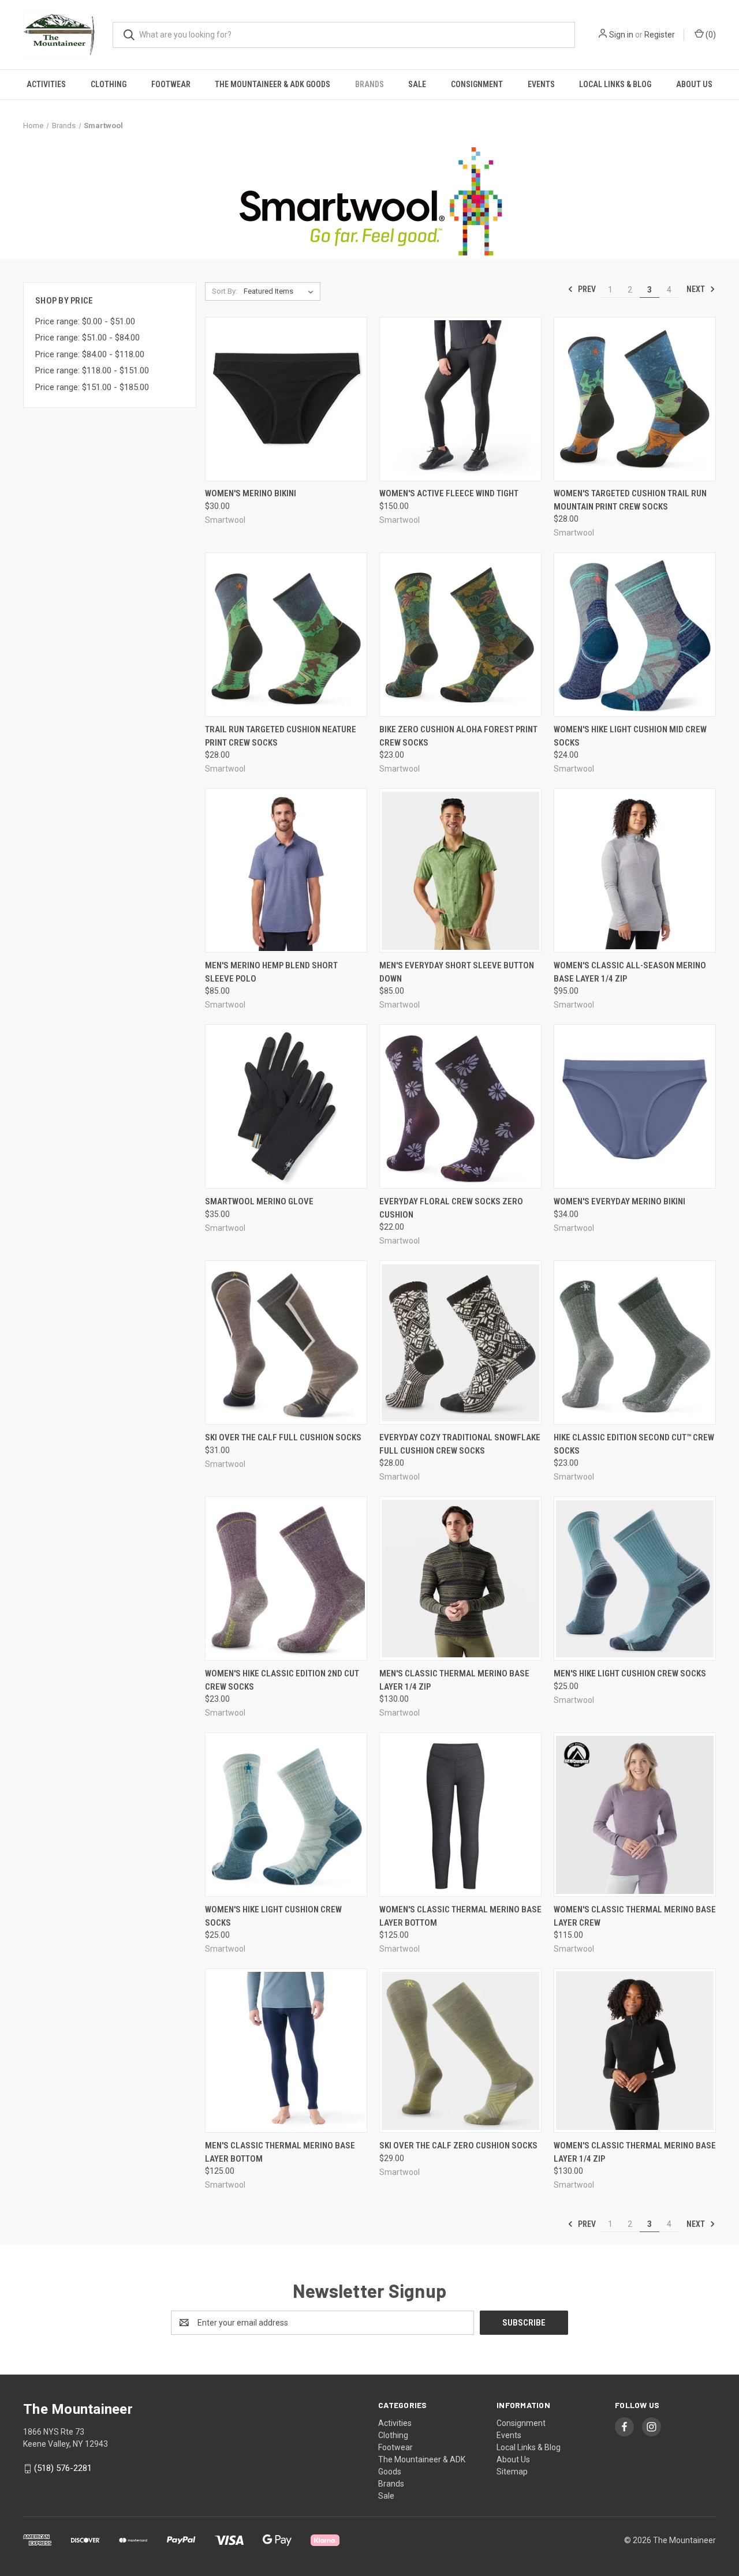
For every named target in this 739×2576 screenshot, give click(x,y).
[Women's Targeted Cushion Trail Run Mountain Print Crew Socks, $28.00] (635, 399)
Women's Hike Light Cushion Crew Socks (273, 1916)
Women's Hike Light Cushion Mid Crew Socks (630, 736)
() (710, 35)
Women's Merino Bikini (251, 493)
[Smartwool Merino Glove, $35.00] (286, 1107)
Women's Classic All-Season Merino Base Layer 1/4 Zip (630, 972)
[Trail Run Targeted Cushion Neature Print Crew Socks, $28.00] (286, 634)
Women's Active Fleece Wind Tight (449, 493)
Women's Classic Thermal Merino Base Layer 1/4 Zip (635, 2152)
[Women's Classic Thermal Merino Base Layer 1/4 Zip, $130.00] (635, 2051)
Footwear (171, 84)
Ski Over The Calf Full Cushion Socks (283, 1437)
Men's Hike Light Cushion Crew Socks (630, 1673)
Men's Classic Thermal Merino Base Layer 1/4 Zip (454, 1680)
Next (697, 289)
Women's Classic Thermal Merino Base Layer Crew (635, 1916)
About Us (694, 84)
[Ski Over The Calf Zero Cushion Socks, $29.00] (460, 2051)
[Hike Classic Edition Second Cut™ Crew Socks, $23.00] (635, 1343)
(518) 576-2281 (63, 2468)
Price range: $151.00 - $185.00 (92, 387)
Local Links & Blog (615, 84)
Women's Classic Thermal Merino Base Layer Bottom (460, 1916)
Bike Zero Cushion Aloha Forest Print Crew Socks (458, 736)
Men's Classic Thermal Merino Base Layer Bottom (280, 2152)
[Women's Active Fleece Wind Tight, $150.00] (460, 399)
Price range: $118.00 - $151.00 (92, 370)
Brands (369, 84)
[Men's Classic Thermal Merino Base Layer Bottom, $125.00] (286, 2051)
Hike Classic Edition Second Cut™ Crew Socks (634, 1444)
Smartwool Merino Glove (259, 1201)
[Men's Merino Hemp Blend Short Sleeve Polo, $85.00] (286, 870)
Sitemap (512, 2472)
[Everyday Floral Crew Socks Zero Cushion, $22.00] (460, 1107)
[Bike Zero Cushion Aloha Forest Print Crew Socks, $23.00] (460, 634)
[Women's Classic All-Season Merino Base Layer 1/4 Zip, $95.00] (635, 870)
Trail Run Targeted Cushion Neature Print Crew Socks (281, 736)
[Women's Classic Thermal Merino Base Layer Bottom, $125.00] (460, 1815)
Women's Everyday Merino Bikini (619, 1201)
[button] (370, 201)
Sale (417, 84)
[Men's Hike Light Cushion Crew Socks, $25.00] (635, 1579)
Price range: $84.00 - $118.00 (90, 354)
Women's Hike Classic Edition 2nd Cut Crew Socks (282, 1680)
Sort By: (225, 291)
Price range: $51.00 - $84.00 (87, 338)
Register (660, 35)
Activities (46, 84)
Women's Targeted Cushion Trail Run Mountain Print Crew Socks (630, 500)
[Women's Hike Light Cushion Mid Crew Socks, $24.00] (635, 634)
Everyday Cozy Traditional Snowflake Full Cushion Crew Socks (460, 1444)
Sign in (621, 35)
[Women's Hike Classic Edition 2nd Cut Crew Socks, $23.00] (286, 1579)
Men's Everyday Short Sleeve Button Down (457, 972)
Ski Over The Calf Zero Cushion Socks (458, 2146)
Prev (586, 289)
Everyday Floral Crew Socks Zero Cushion (451, 1208)
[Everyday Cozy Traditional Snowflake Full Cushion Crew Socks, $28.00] (460, 1343)
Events (541, 84)
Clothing (109, 84)
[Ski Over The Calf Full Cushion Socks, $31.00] (286, 1343)
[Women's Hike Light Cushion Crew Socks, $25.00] (286, 1815)
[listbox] (281, 291)
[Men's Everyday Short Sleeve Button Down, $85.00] (460, 870)
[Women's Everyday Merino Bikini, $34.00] (635, 1107)
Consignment (477, 84)
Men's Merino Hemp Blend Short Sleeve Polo (271, 972)
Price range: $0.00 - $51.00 (85, 321)
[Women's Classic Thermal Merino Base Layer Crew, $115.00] (635, 1815)
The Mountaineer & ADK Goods (273, 84)
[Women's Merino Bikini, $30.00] (286, 399)
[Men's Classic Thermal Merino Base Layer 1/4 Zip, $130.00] (460, 1579)
